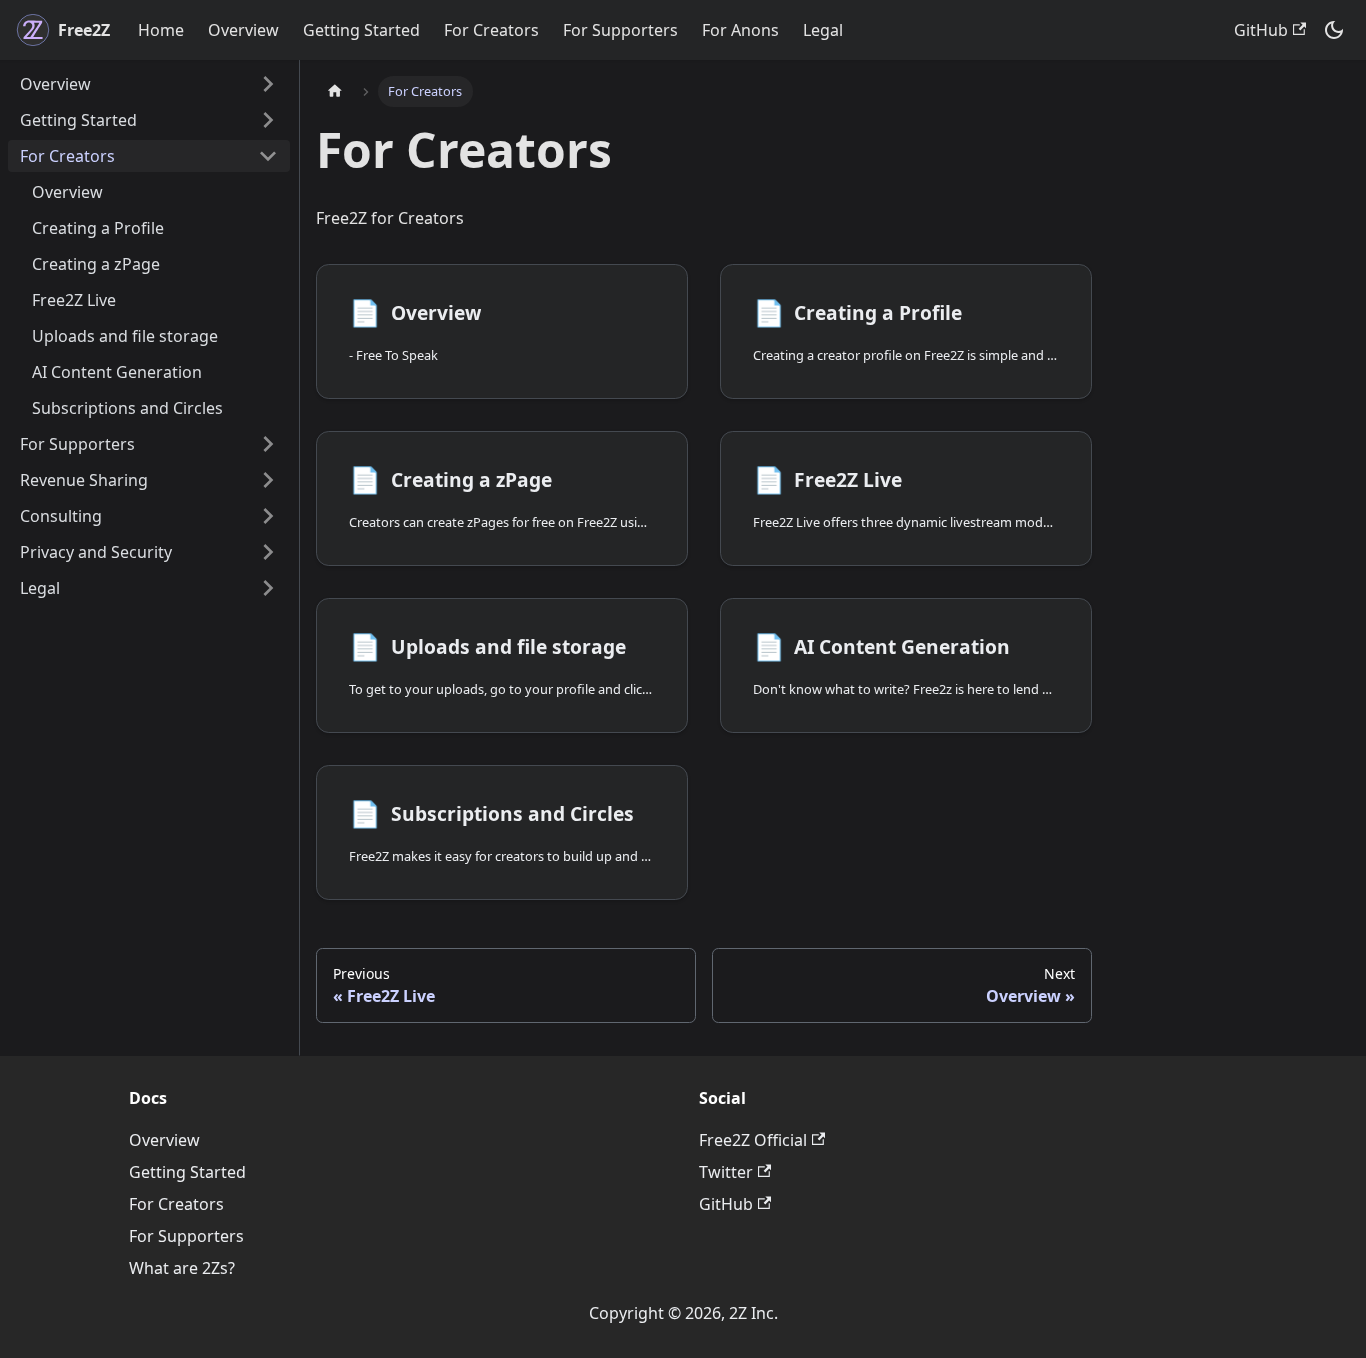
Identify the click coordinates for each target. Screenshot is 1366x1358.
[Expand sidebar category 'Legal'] (268, 588)
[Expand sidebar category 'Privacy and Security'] (268, 552)
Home (161, 30)
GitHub (1261, 30)
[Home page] (335, 91)
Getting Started (361, 30)
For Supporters (620, 30)
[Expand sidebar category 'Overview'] (268, 84)
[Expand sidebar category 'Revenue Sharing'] (268, 480)
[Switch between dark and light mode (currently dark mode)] (1334, 30)
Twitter (726, 1172)
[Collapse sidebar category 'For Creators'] (268, 156)
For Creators (491, 30)
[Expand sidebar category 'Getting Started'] (268, 120)
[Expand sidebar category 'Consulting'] (268, 516)
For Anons (740, 30)
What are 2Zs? (182, 1268)
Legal (823, 30)
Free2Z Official (753, 1140)
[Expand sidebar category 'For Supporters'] (268, 444)
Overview (243, 30)
